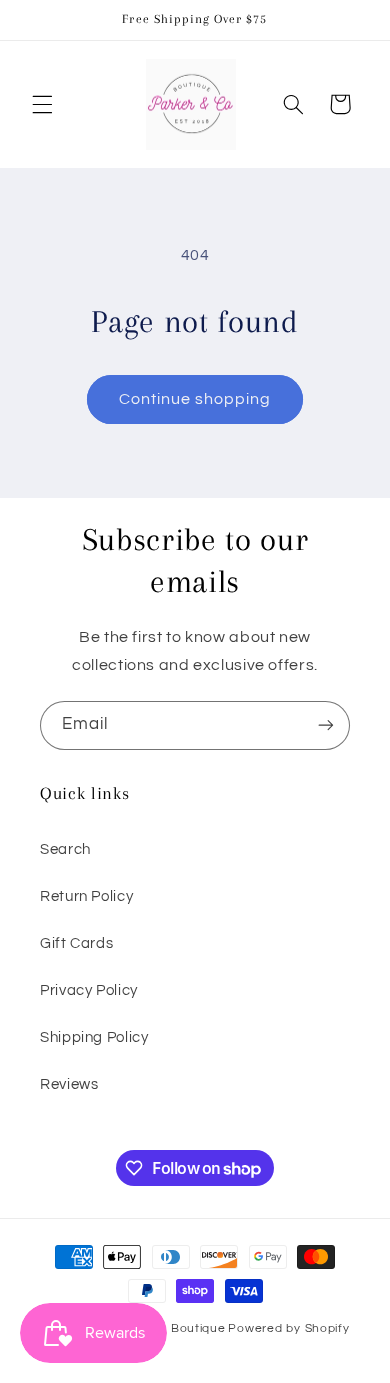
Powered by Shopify (288, 1328)
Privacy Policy (89, 990)
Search (65, 849)
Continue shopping (195, 399)
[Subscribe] (326, 725)
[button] (42, 104)
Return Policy (86, 896)
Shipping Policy (94, 1037)
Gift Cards (76, 943)
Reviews (69, 1084)
